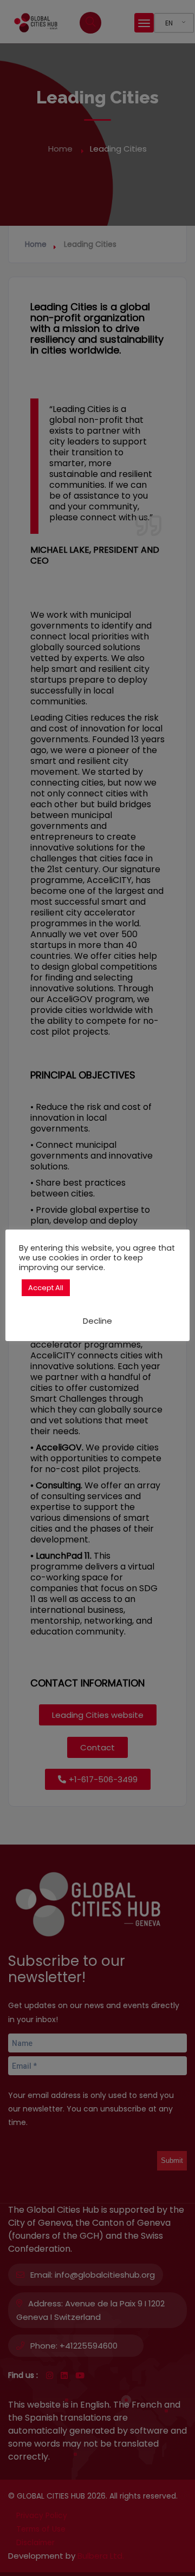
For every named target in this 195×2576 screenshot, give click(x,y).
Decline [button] (97, 1321)
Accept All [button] (46, 1288)
